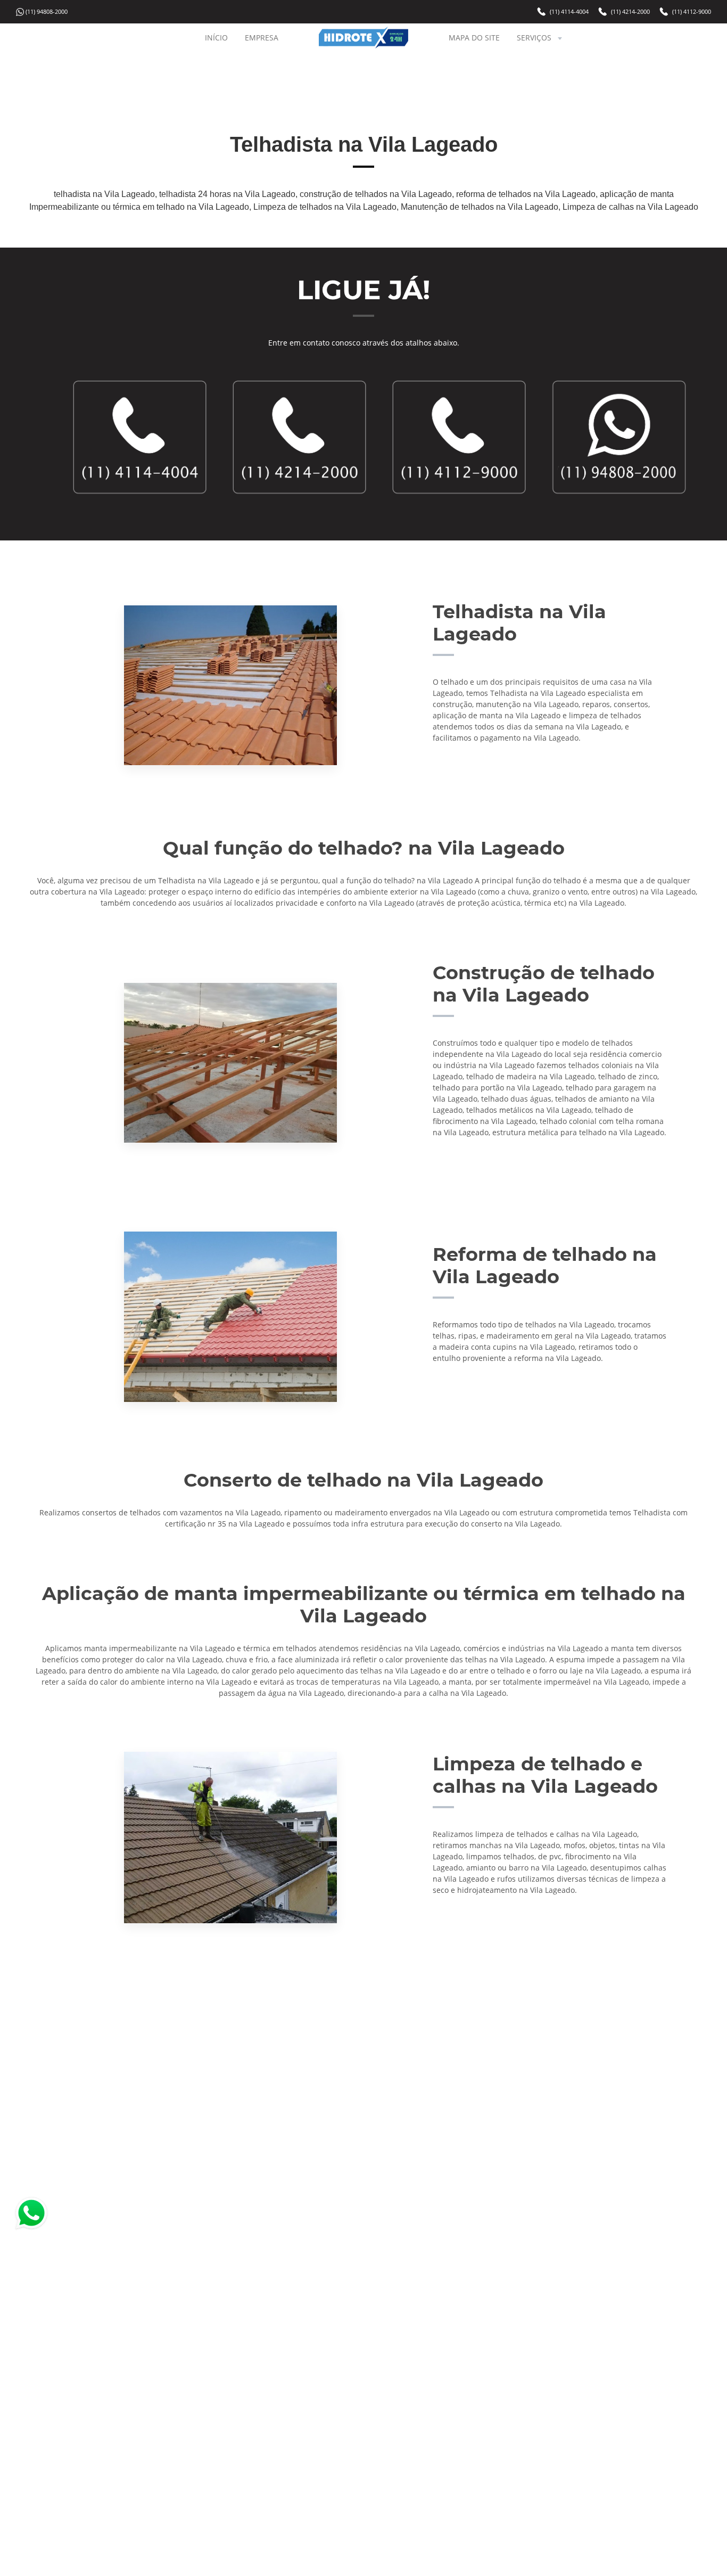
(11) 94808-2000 (47, 11)
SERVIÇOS (534, 38)
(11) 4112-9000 (692, 11)
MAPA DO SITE (474, 38)
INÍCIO (216, 38)
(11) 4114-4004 (569, 11)
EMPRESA (262, 38)
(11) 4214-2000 (630, 11)
